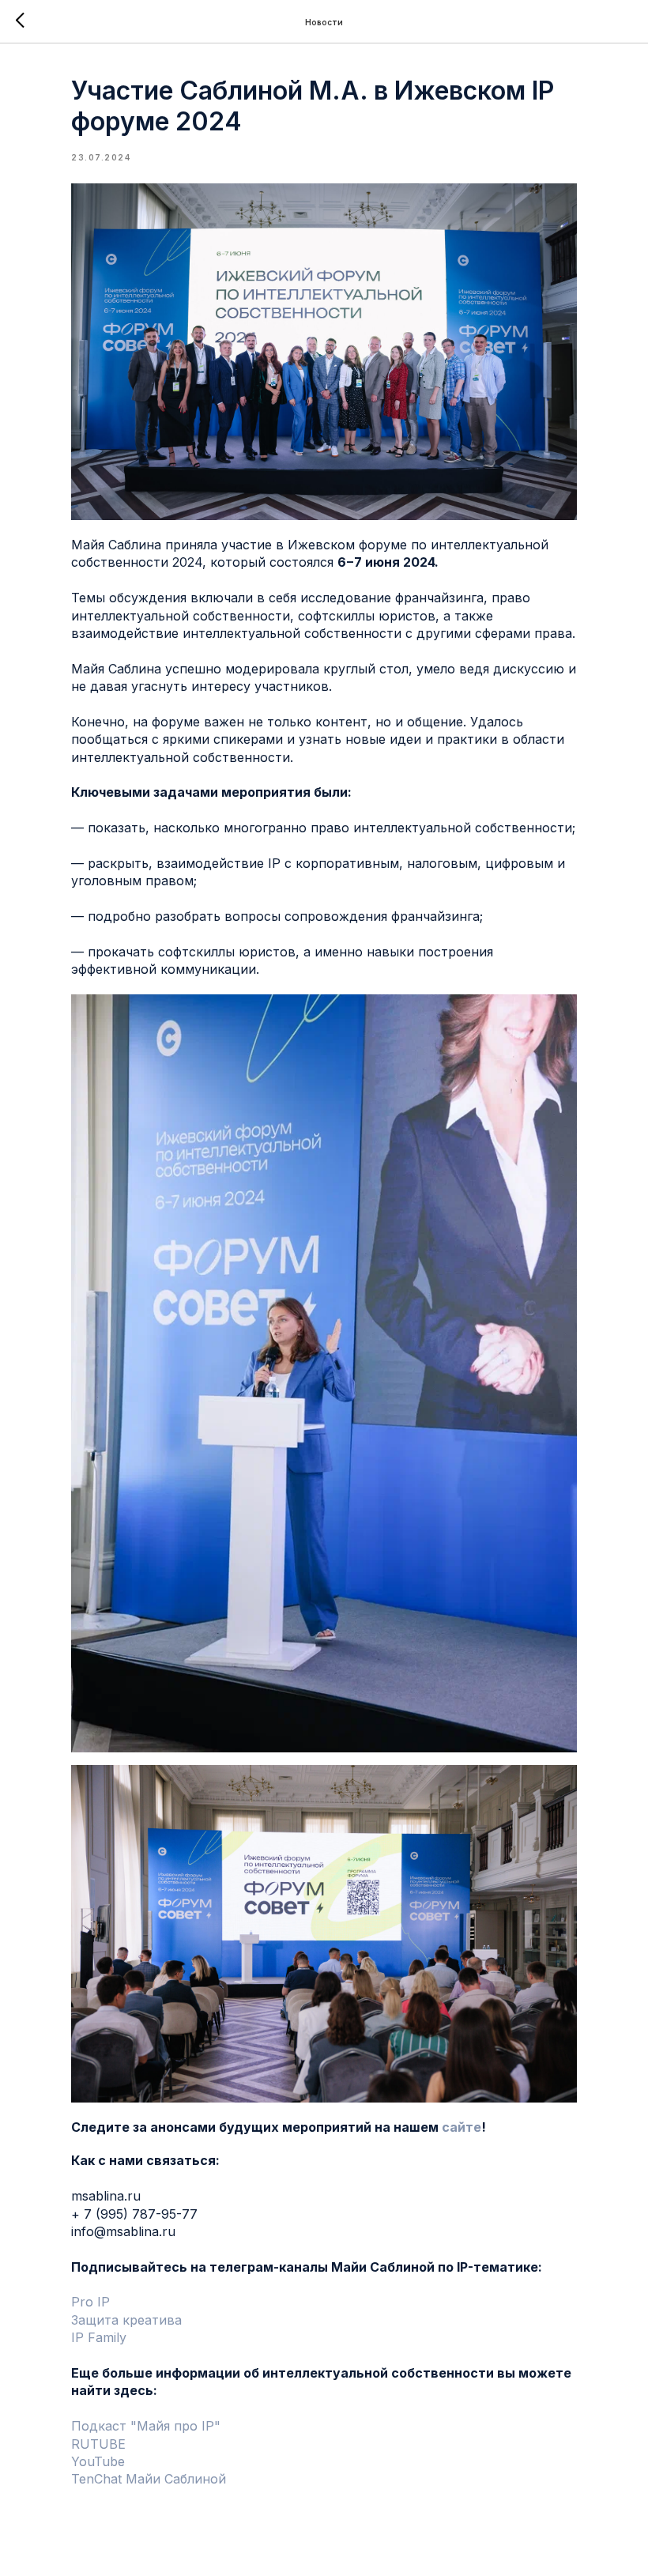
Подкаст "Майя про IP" (146, 2426)
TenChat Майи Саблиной (149, 2479)
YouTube (98, 2461)
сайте (462, 2127)
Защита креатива (126, 2320)
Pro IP (90, 2302)
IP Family (99, 2337)
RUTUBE (98, 2444)
